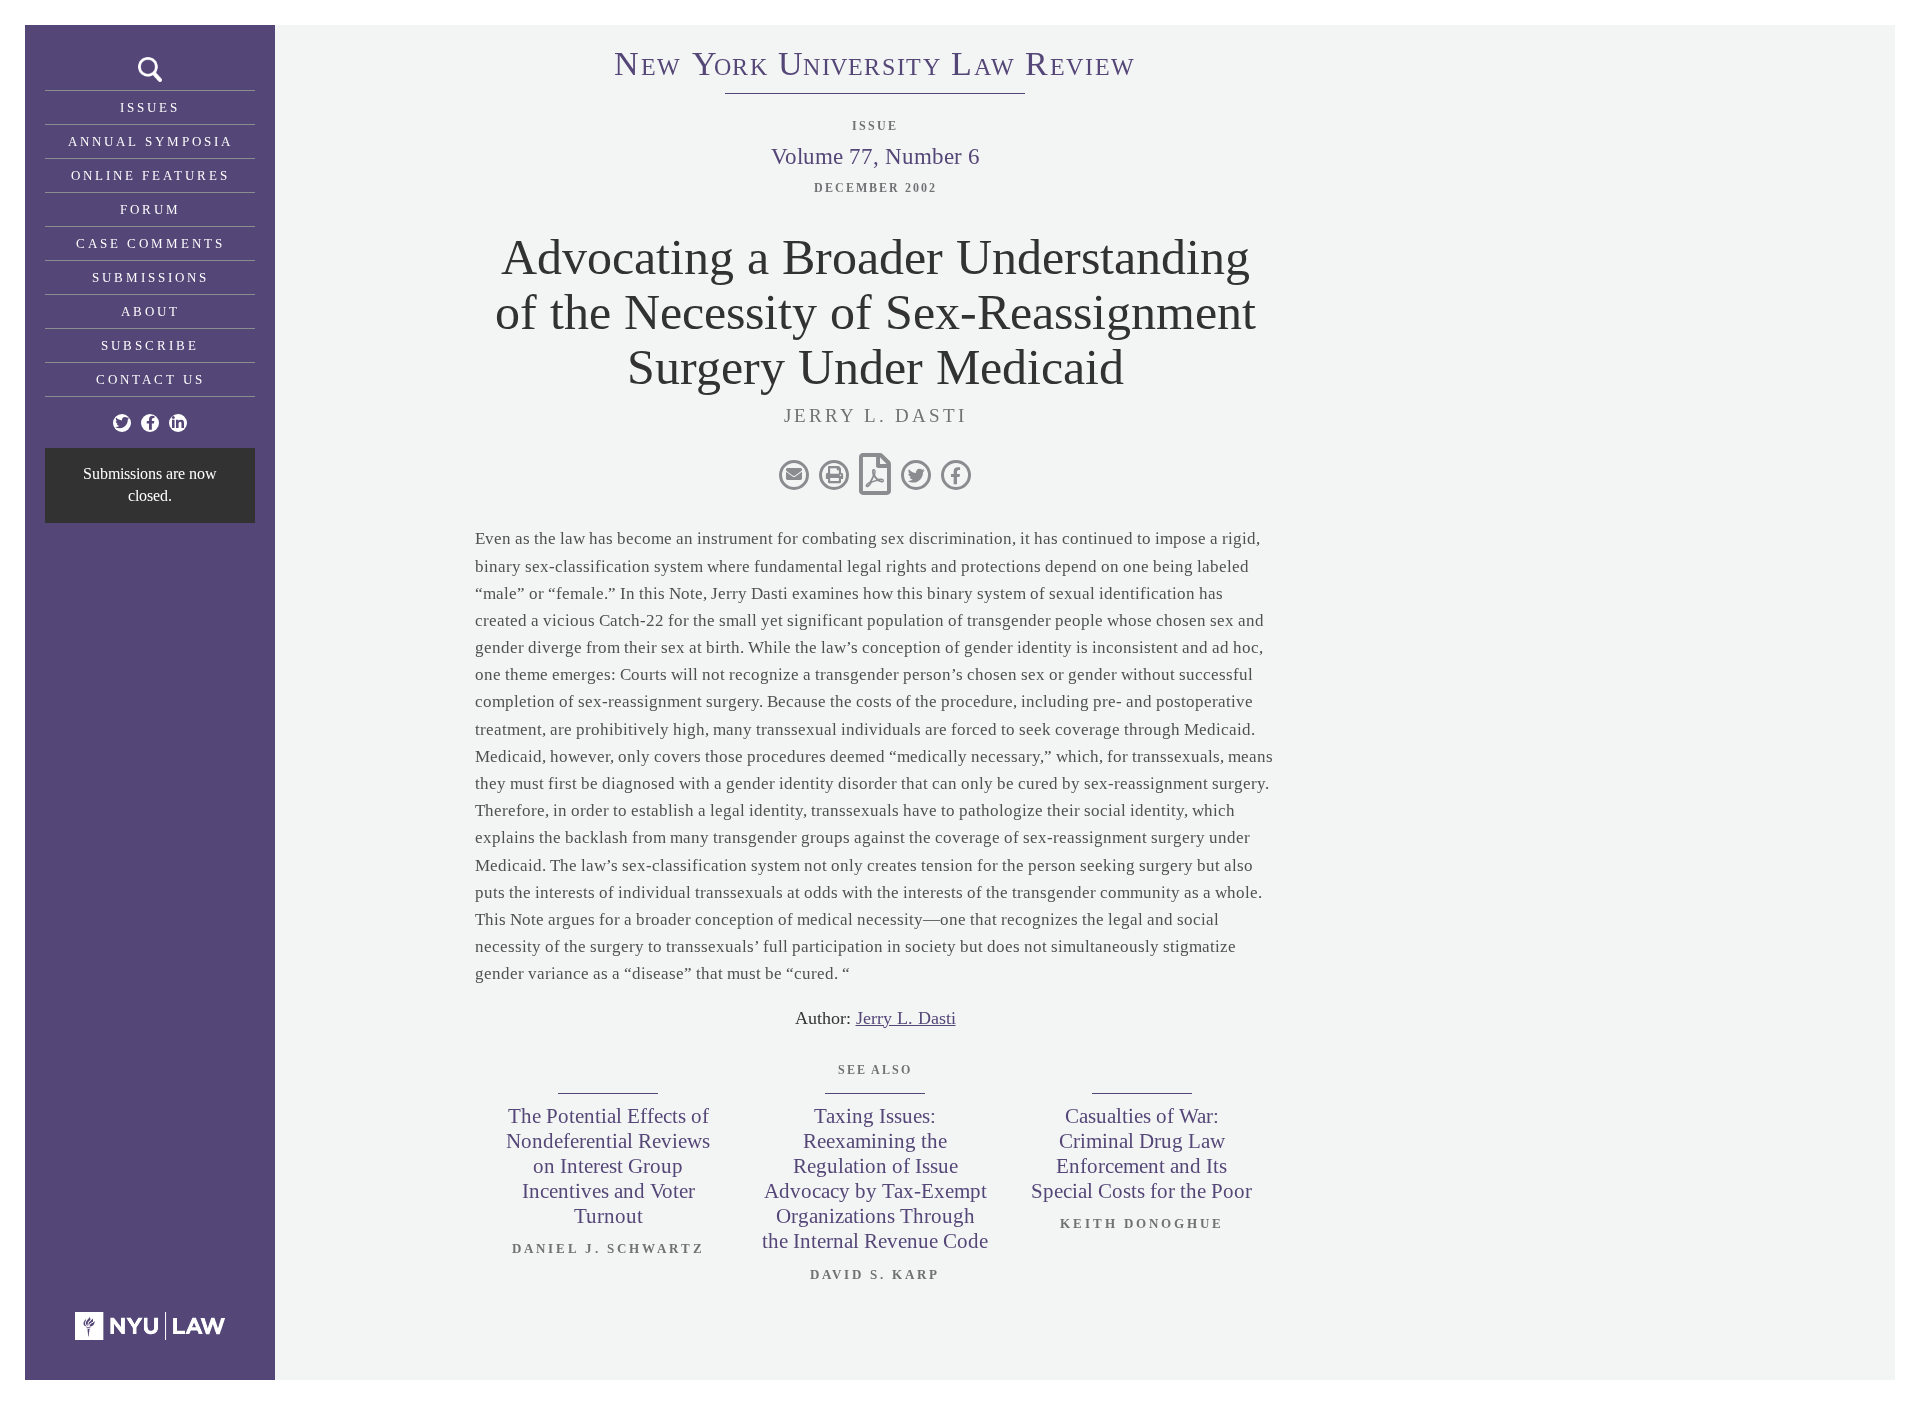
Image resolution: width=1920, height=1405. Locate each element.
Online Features (150, 175)
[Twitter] (122, 423)
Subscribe (150, 345)
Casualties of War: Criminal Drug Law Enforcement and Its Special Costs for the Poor (1141, 1154)
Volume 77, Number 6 (875, 156)
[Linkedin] (178, 423)
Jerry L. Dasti (906, 1018)
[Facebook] (150, 423)
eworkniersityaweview (875, 67)
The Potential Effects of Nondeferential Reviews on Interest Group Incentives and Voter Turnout (608, 1166)
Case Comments (150, 243)
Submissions (150, 277)
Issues (150, 107)
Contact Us (150, 379)
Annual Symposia (150, 141)
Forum (150, 209)
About (150, 311)
